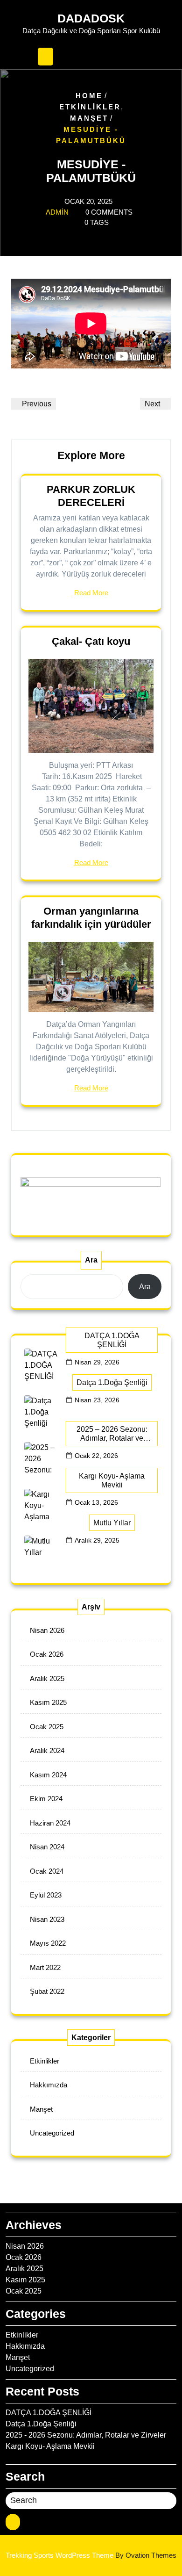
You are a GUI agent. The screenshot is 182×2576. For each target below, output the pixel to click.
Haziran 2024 (50, 1823)
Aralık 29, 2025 (97, 1540)
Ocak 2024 (47, 1871)
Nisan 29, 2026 (97, 1362)
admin (57, 212)
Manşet (89, 118)
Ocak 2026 (47, 1654)
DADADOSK (91, 18)
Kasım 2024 (48, 1775)
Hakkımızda (49, 2085)
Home (89, 95)
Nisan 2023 (47, 1919)
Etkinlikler (90, 106)
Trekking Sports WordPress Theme (91, 2555)
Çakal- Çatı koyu (91, 641)
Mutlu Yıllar (112, 1523)
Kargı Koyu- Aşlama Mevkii (112, 1480)
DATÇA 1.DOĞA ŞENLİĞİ (112, 1340)
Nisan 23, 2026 (97, 1400)
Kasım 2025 (48, 1702)
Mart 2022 (45, 1967)
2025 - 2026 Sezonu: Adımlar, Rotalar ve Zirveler (86, 2435)
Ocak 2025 (47, 1727)
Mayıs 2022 (48, 1943)
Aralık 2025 (47, 1678)
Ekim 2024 (46, 1799)
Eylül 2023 (46, 1895)
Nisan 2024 (47, 1847)
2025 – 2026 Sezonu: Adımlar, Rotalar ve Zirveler (112, 1434)
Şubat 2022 (47, 1991)
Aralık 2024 (47, 1750)
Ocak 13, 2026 (96, 1502)
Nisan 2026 (47, 1630)
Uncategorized (52, 2133)
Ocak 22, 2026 (96, 1456)
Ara (91, 1260)
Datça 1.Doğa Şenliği (112, 1382)
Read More (91, 593)
